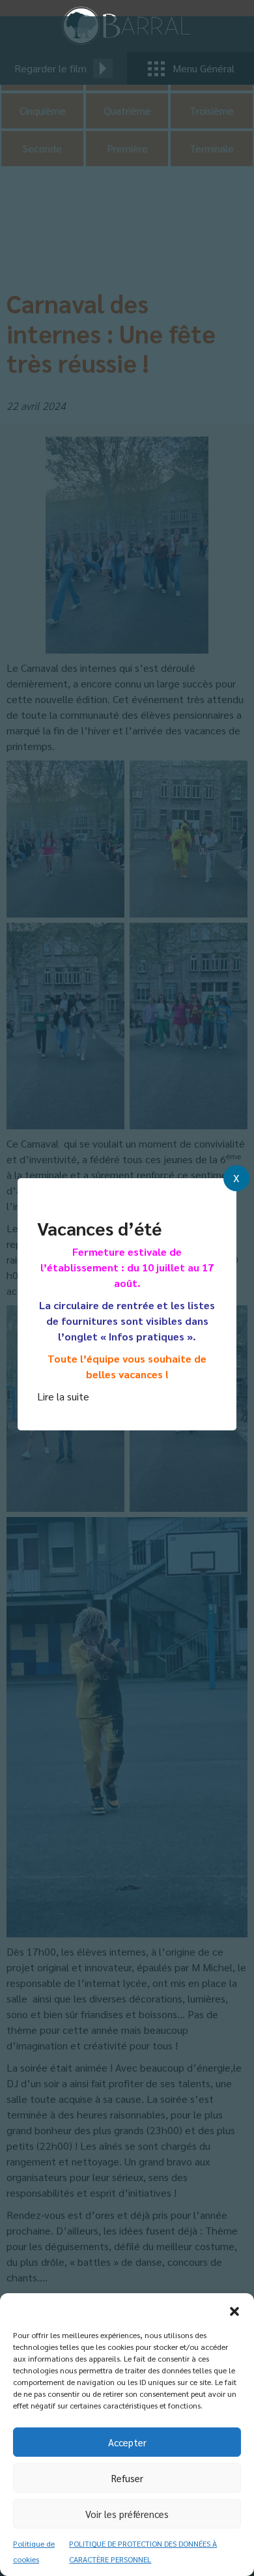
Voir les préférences (127, 2514)
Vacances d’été (99, 1228)
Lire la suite (63, 1396)
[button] (234, 2309)
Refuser (127, 2478)
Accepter (127, 2442)
